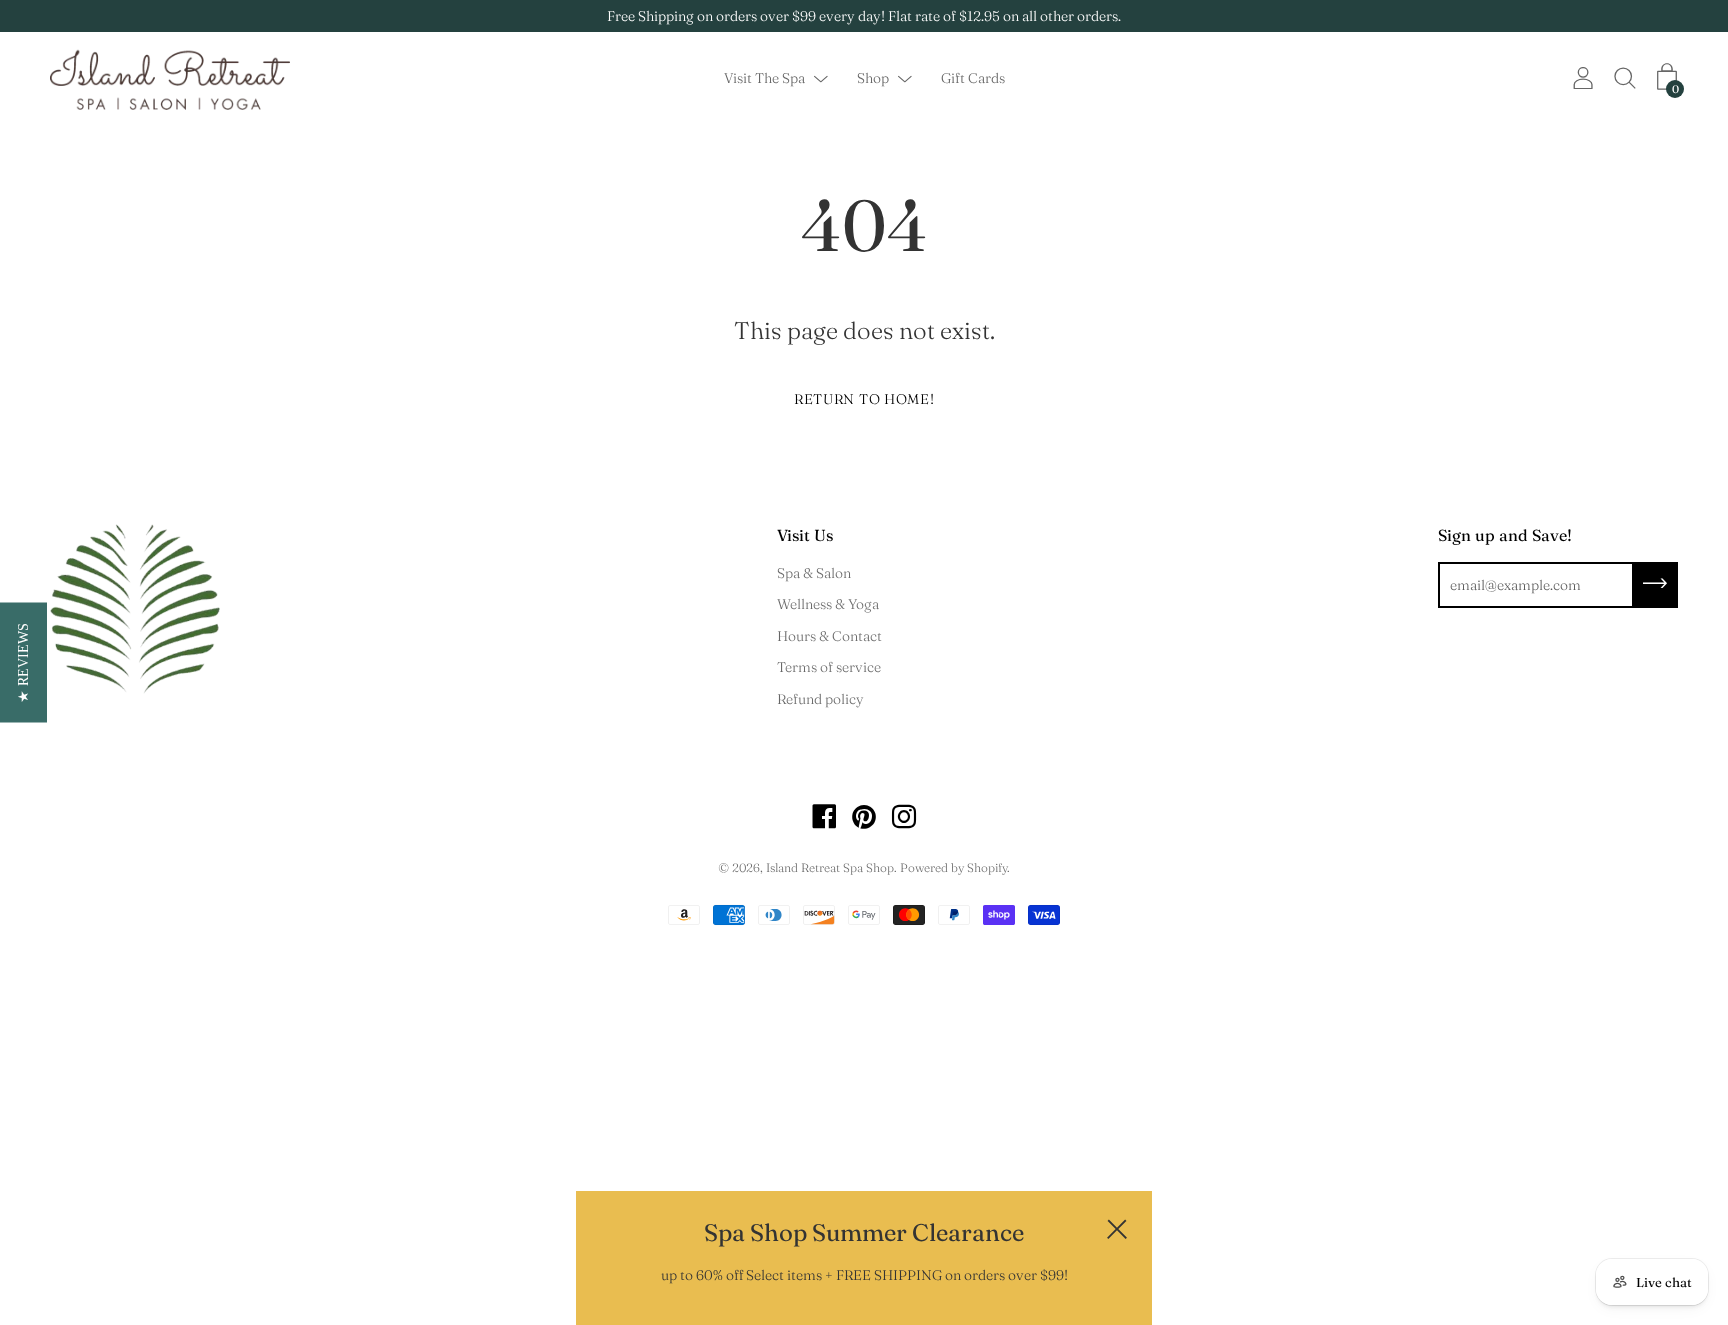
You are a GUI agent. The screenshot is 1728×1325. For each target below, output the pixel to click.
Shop (873, 79)
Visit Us (805, 535)
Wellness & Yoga (828, 604)
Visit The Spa (764, 79)
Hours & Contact (829, 636)
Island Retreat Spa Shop (830, 867)
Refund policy (820, 699)
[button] (23, 663)
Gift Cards (973, 79)
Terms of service (829, 667)
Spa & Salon (814, 573)
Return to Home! (864, 399)
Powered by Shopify (953, 867)
